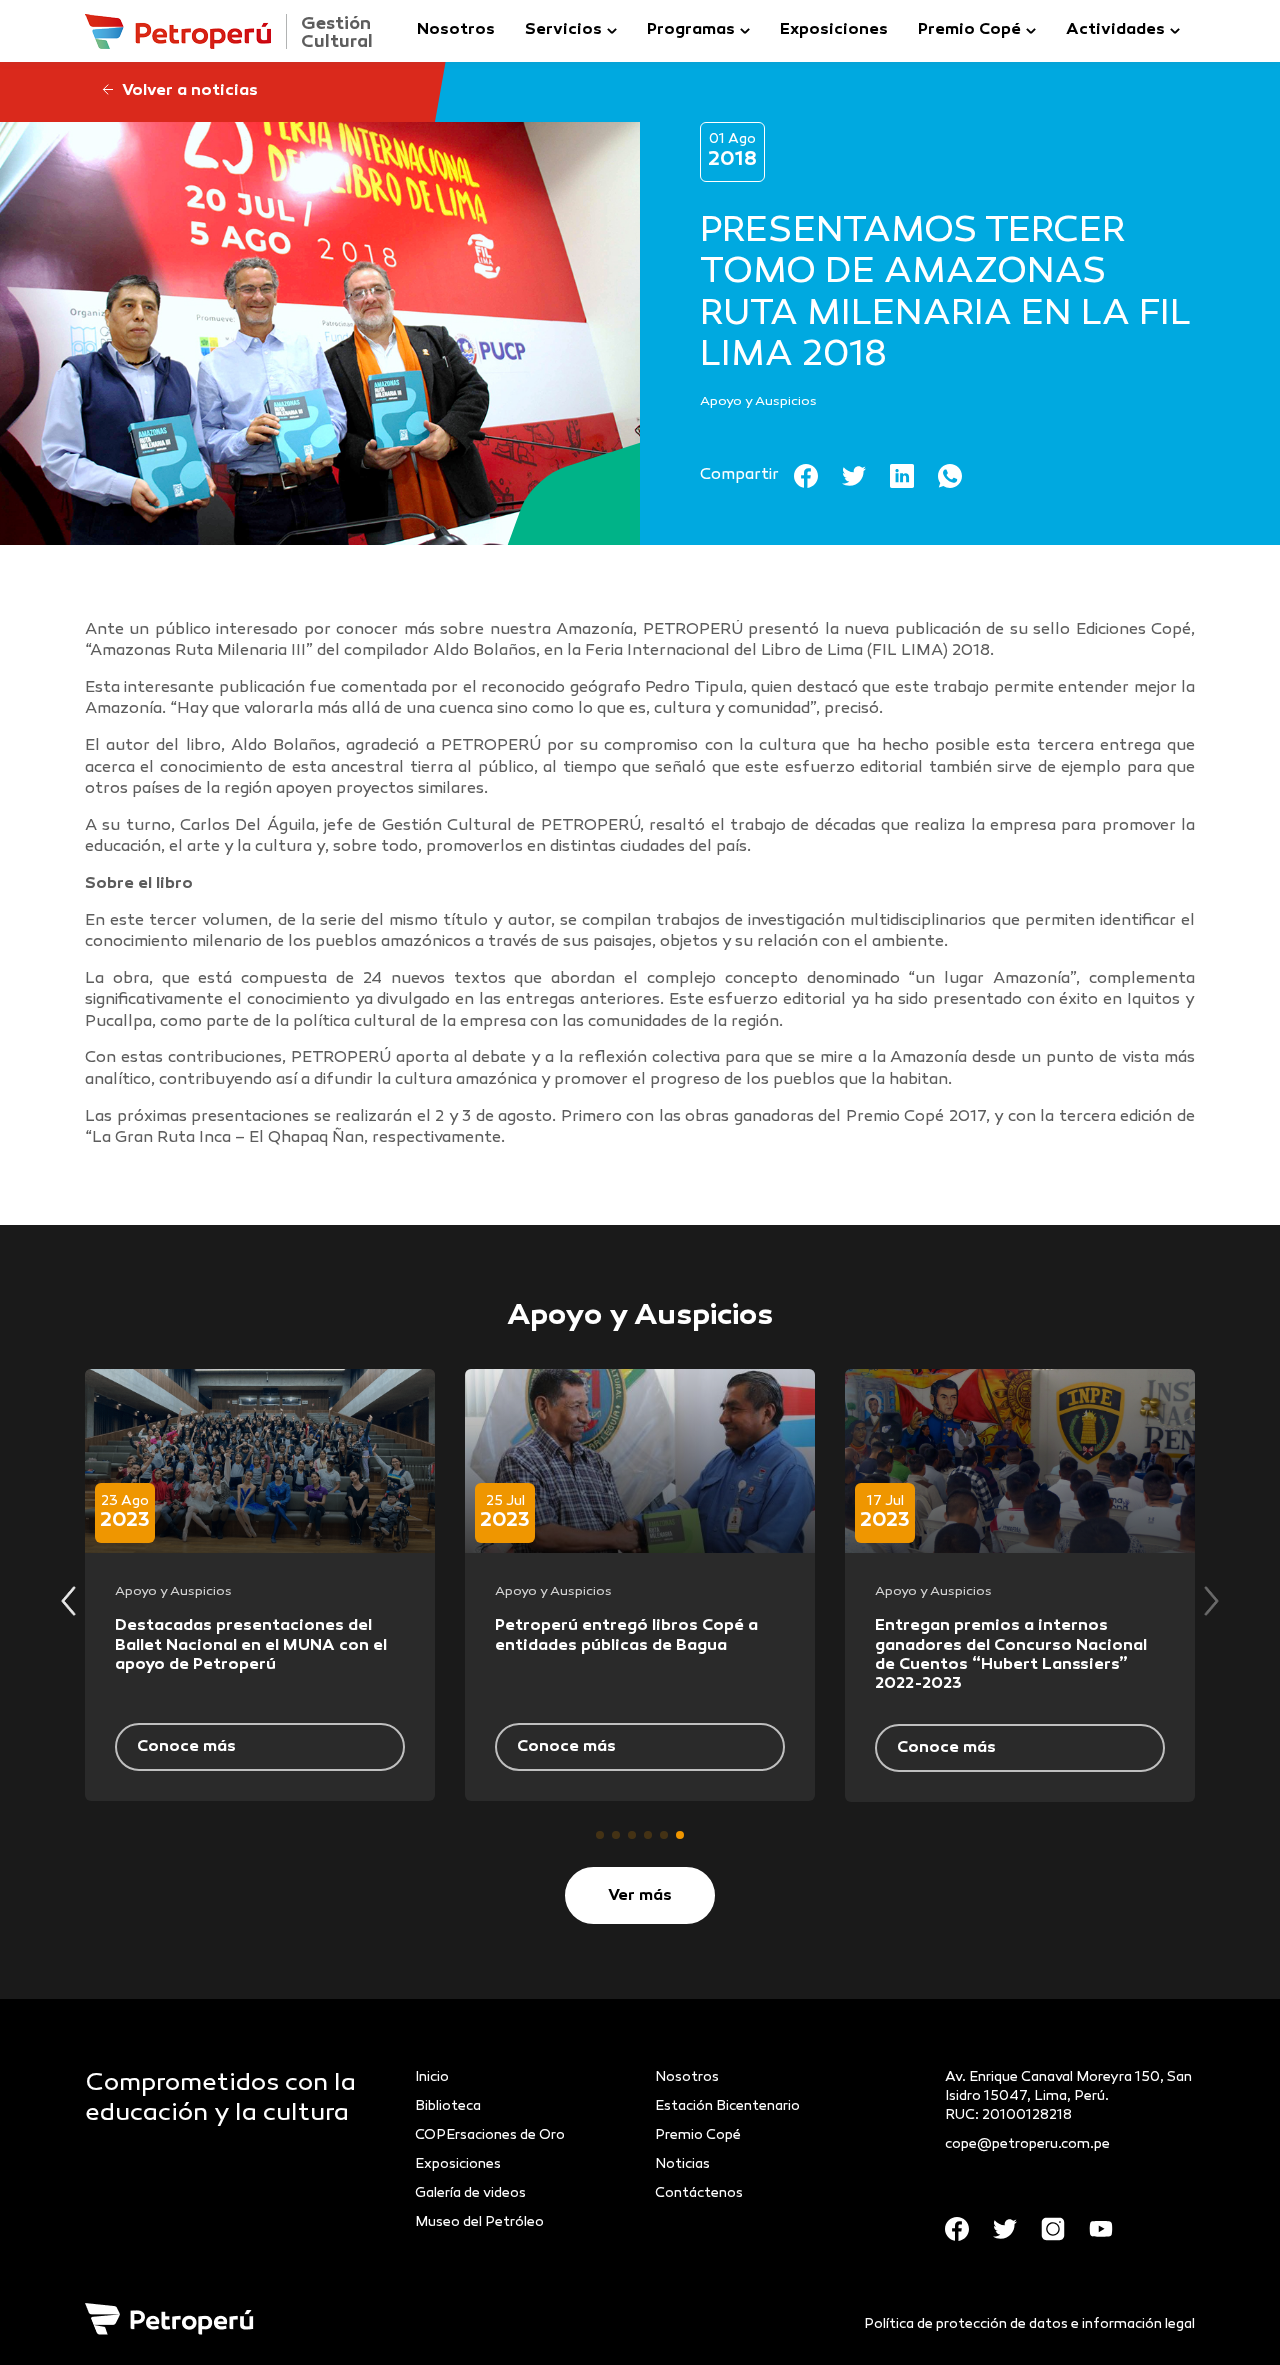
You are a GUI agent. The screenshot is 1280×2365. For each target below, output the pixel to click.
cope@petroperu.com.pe (1027, 2144)
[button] (600, 1835)
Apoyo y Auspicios (758, 402)
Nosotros (456, 30)
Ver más (640, 1896)
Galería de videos (470, 2193)
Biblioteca (448, 2106)
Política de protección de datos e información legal (1029, 2324)
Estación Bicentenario (727, 2106)
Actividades (1115, 30)
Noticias (682, 2164)
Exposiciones (834, 30)
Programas (691, 30)
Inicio (432, 2077)
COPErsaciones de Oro (490, 2135)
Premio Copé (969, 30)
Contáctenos (699, 2193)
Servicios (563, 30)
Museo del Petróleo (479, 2222)
